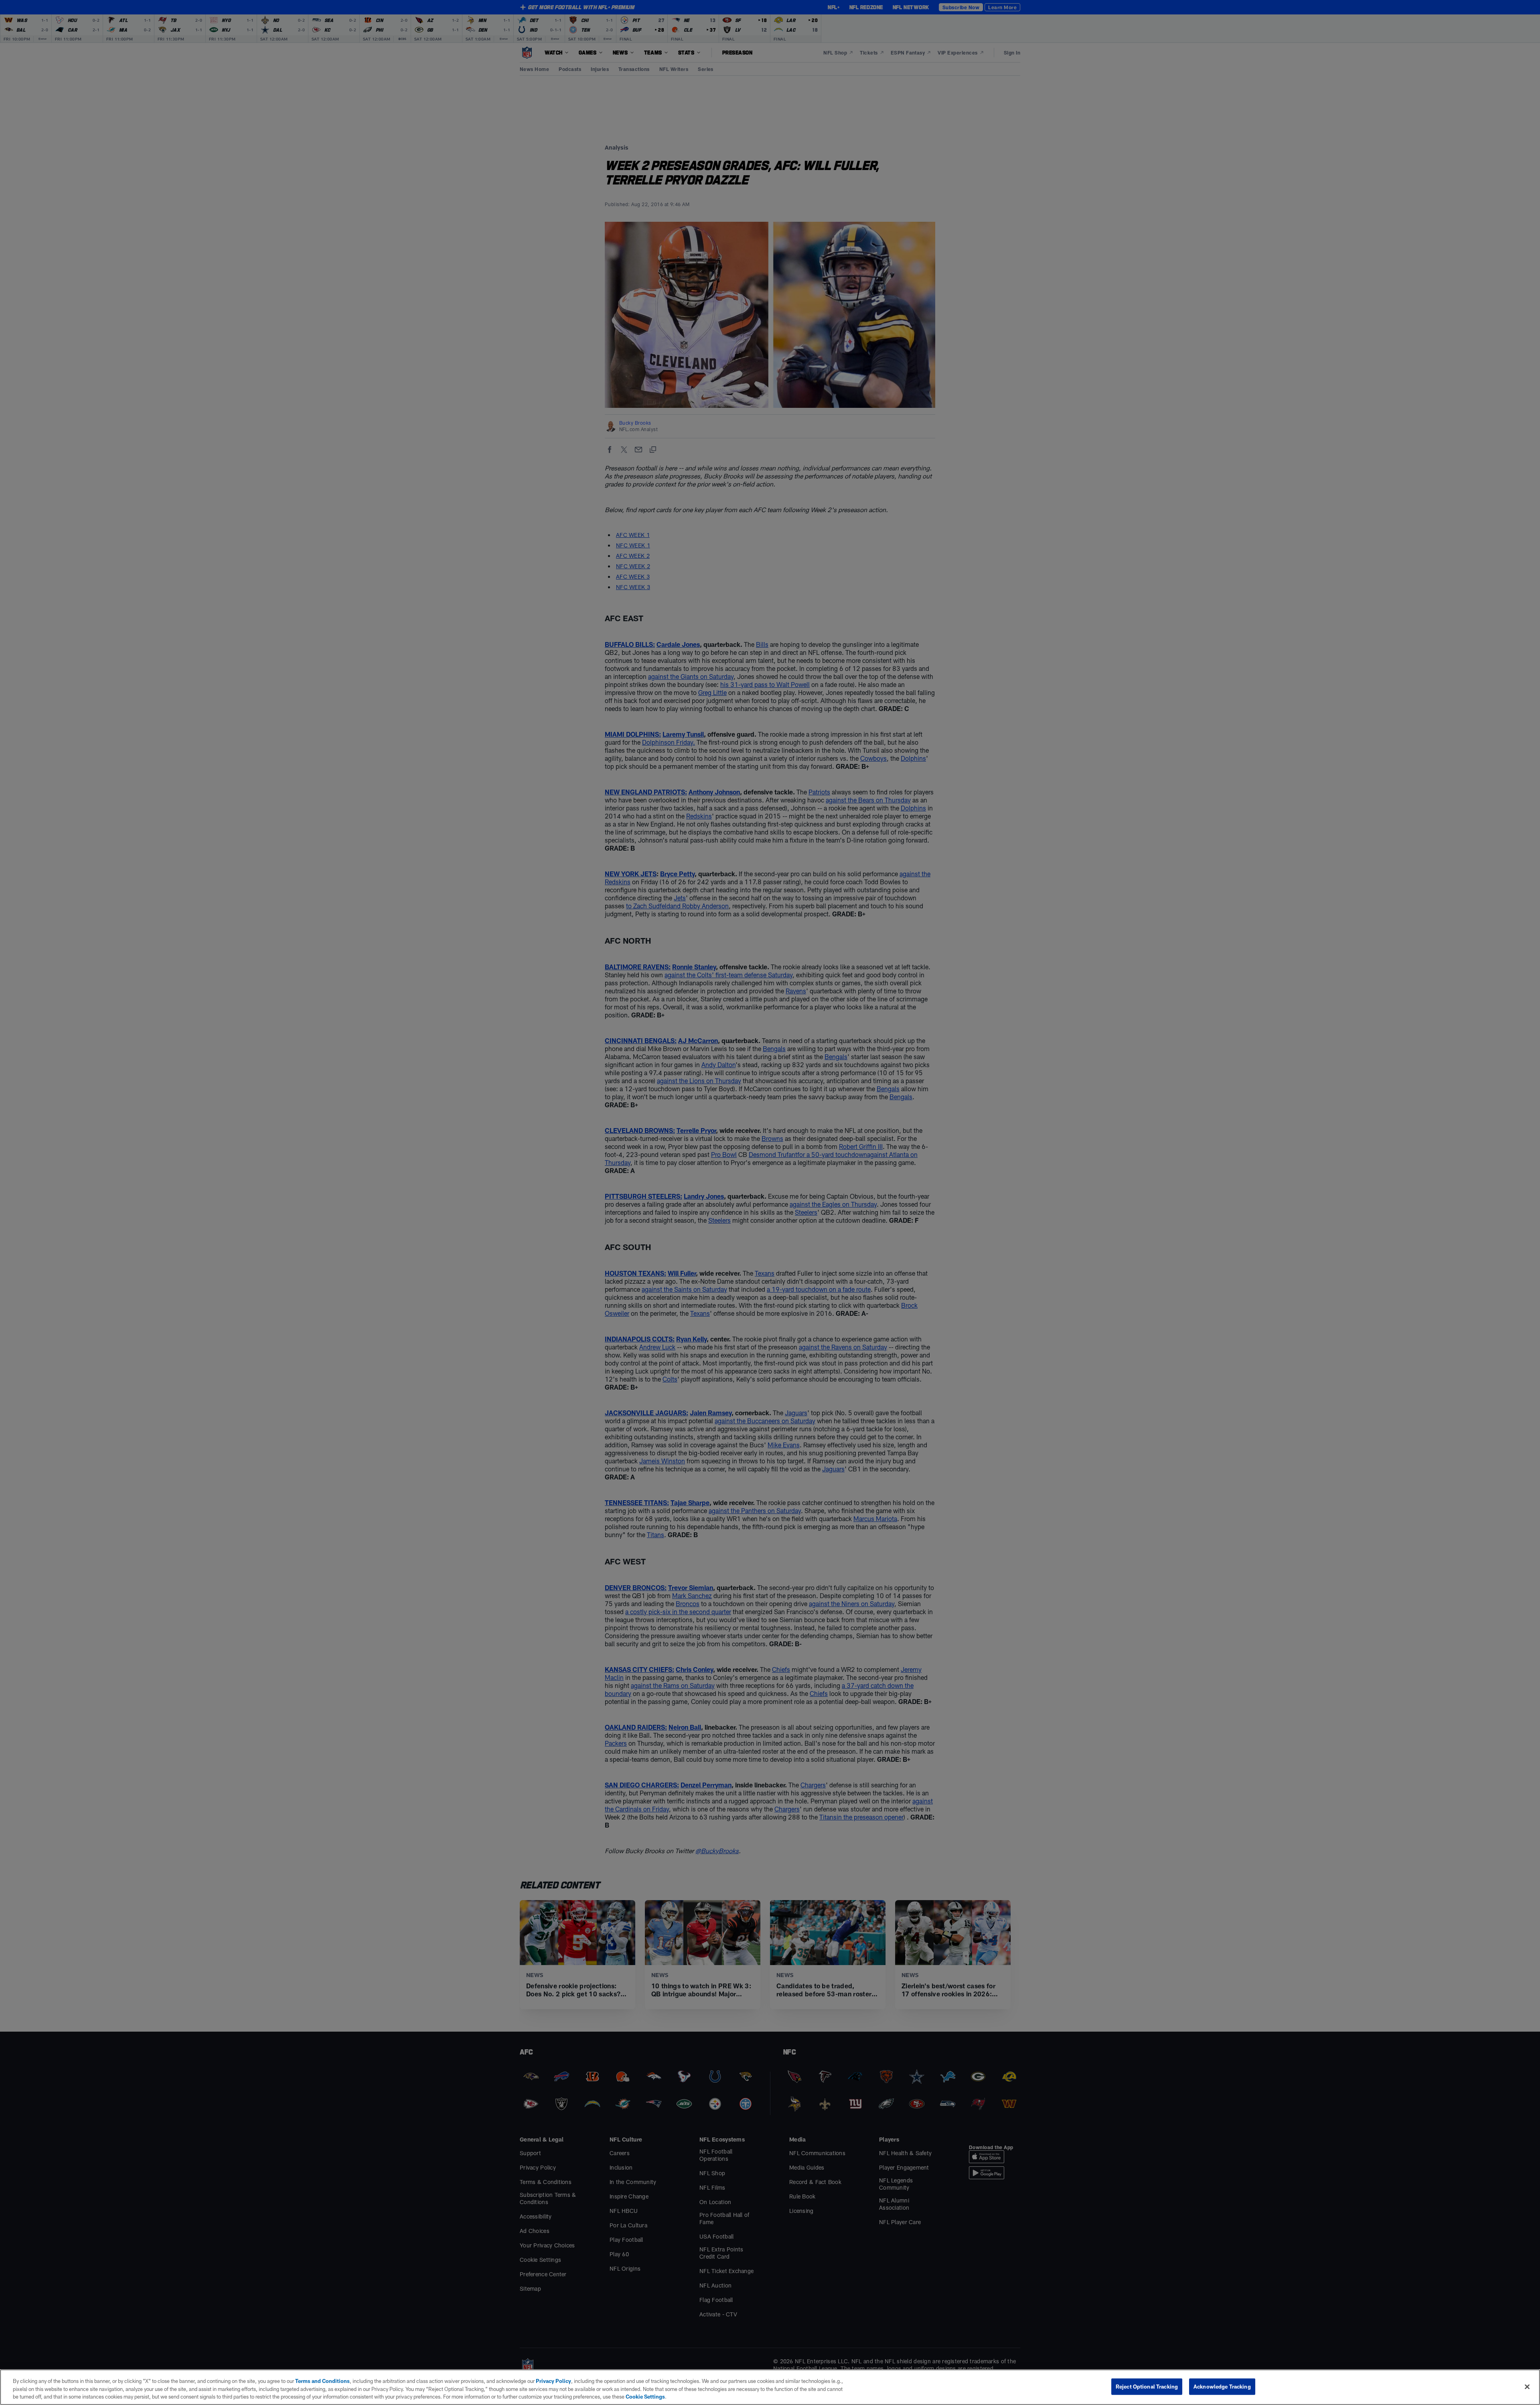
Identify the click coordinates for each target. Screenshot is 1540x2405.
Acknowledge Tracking (1222, 2386)
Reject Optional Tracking (1147, 2386)
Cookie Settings (645, 2397)
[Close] (1527, 2387)
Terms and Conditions (322, 2381)
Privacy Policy (553, 2381)
